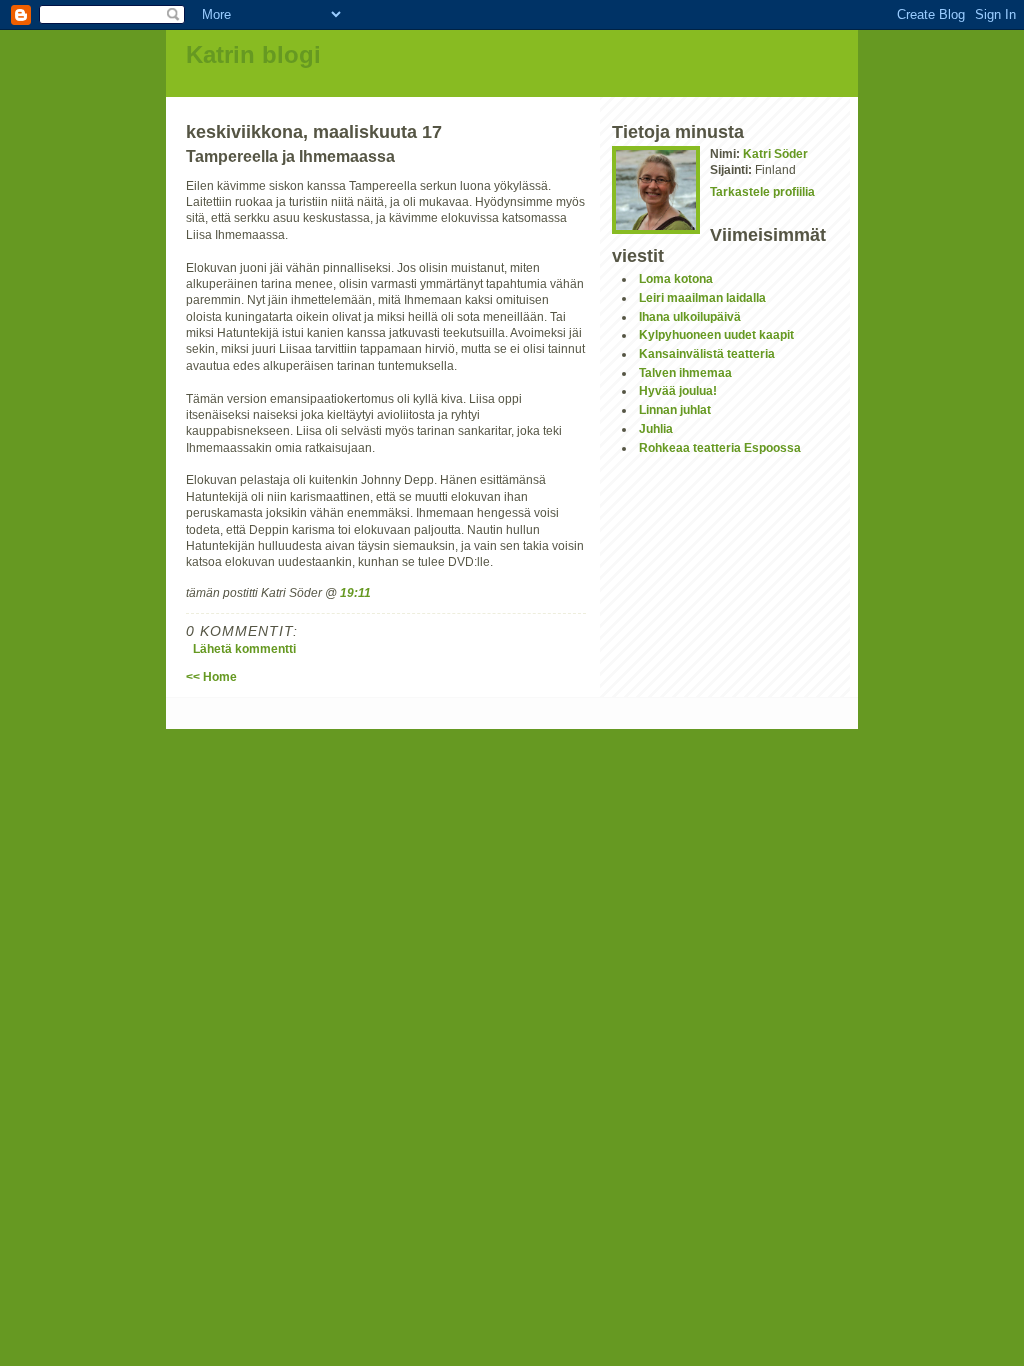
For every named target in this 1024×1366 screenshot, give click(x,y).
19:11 (355, 592)
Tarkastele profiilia (762, 191)
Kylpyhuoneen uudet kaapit (716, 334)
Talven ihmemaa (685, 372)
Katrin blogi (253, 54)
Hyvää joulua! (678, 390)
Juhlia (656, 428)
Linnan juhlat (675, 409)
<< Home (211, 676)
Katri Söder (775, 153)
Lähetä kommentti (244, 648)
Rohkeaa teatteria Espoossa (720, 447)
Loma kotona (676, 278)
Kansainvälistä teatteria (707, 353)
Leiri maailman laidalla (702, 297)
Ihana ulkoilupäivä (690, 316)
